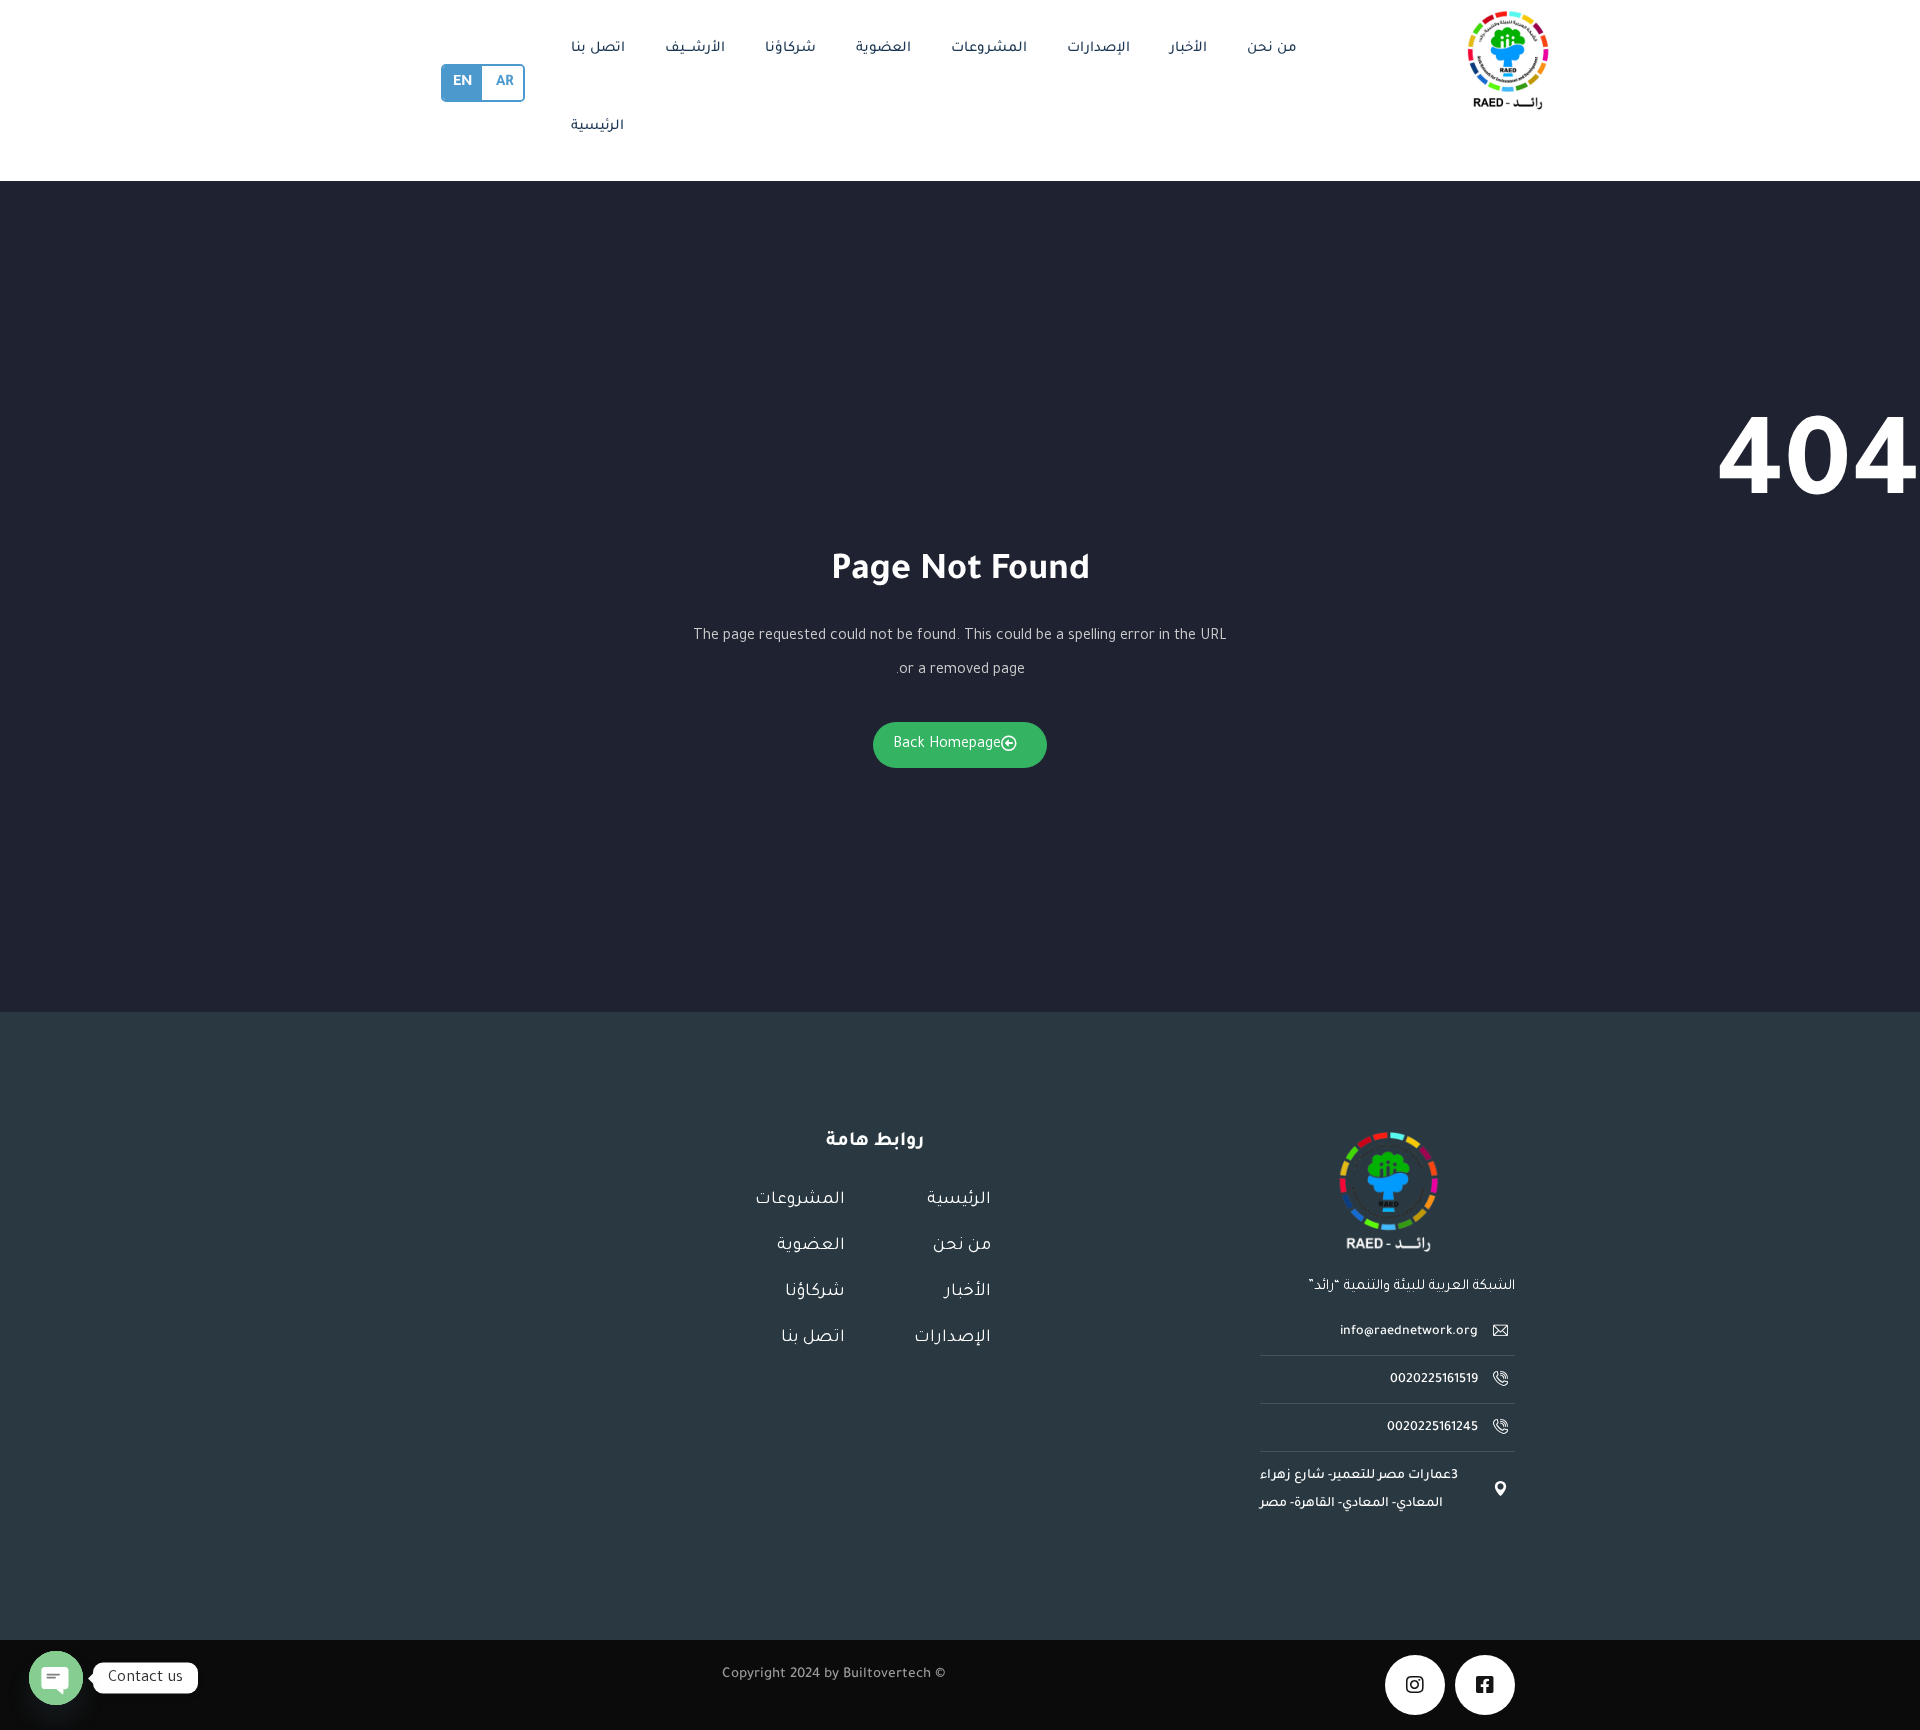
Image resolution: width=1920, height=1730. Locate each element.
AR (504, 83)
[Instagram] (1415, 1685)
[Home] (1388, 1192)
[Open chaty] (56, 1678)
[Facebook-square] (1485, 1685)
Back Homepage (947, 745)
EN (462, 83)
